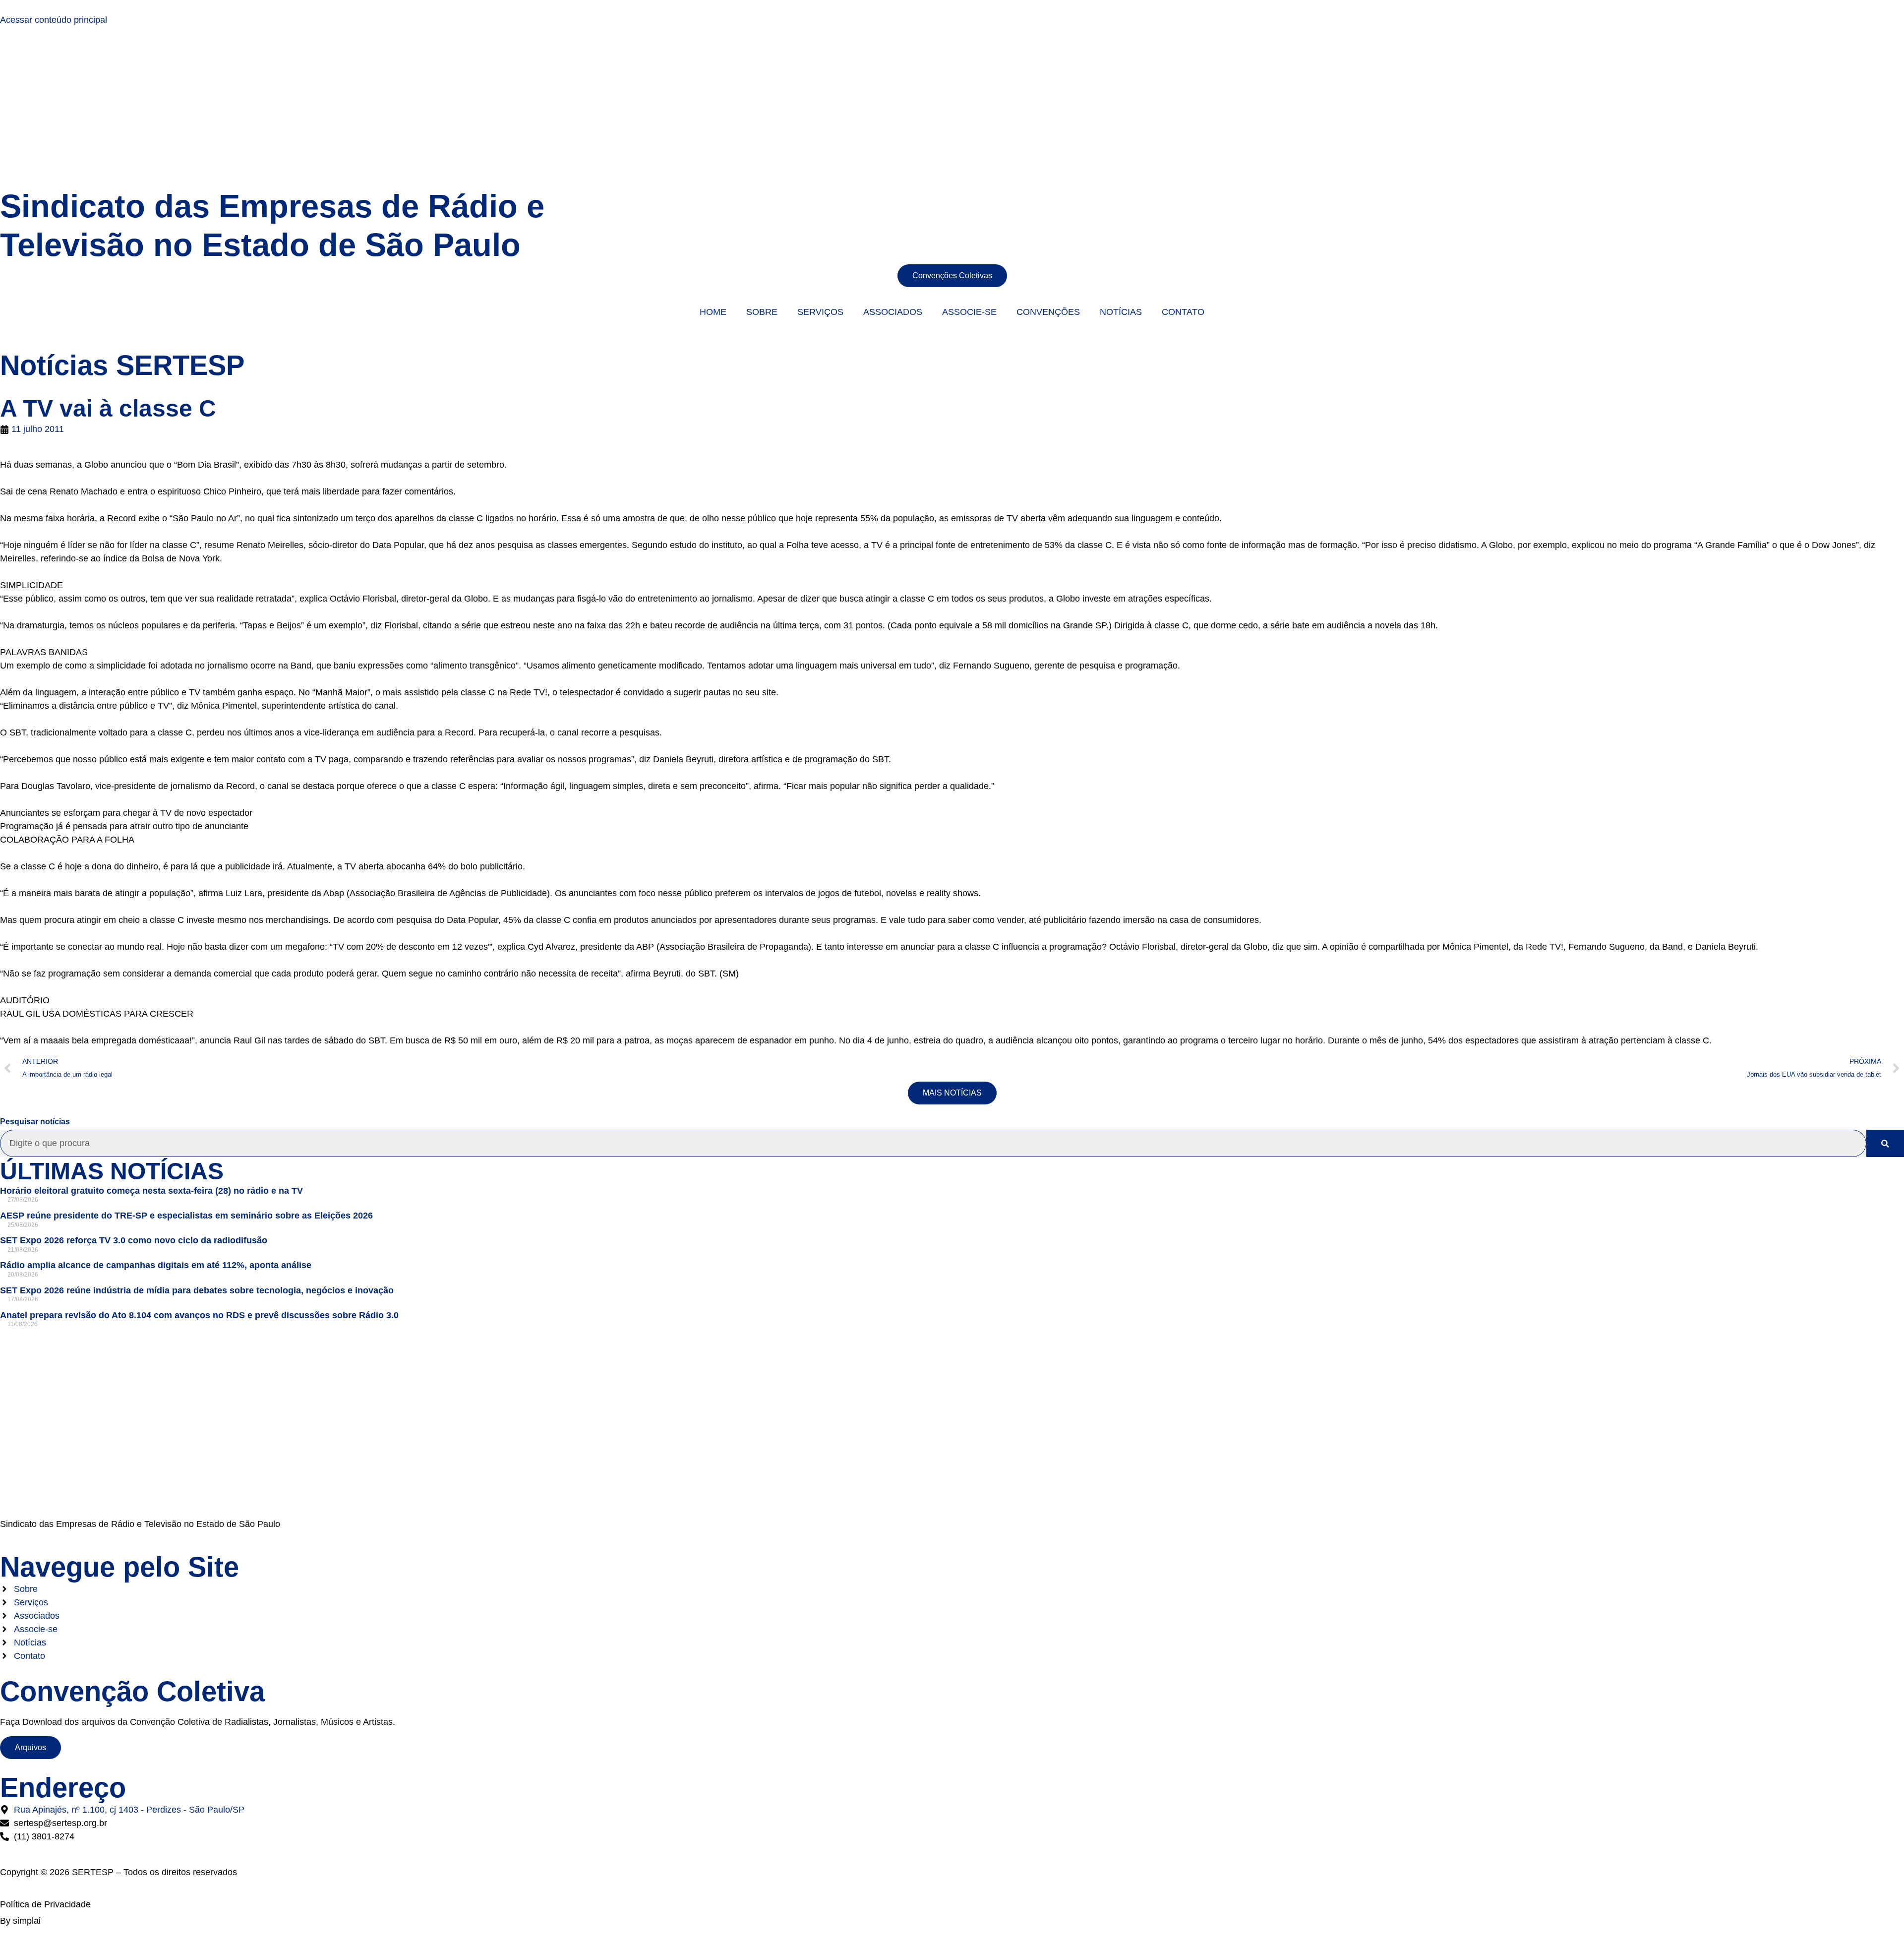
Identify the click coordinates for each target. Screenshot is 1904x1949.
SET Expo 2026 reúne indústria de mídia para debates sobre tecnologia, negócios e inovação (197, 1290)
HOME (713, 312)
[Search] (1885, 1143)
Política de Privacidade (45, 1904)
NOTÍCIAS (1121, 312)
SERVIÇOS (820, 312)
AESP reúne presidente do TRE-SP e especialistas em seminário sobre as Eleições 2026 (186, 1216)
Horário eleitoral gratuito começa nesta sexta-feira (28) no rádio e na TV (151, 1191)
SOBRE (762, 312)
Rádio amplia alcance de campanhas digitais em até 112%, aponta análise (156, 1265)
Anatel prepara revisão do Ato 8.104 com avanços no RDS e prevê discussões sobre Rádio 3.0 (199, 1315)
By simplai (20, 1921)
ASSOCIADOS (893, 312)
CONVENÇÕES (1048, 312)
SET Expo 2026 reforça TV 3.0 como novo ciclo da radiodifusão (134, 1240)
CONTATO (1183, 312)
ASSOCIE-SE (969, 312)
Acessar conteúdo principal (54, 20)
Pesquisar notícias (35, 1122)
